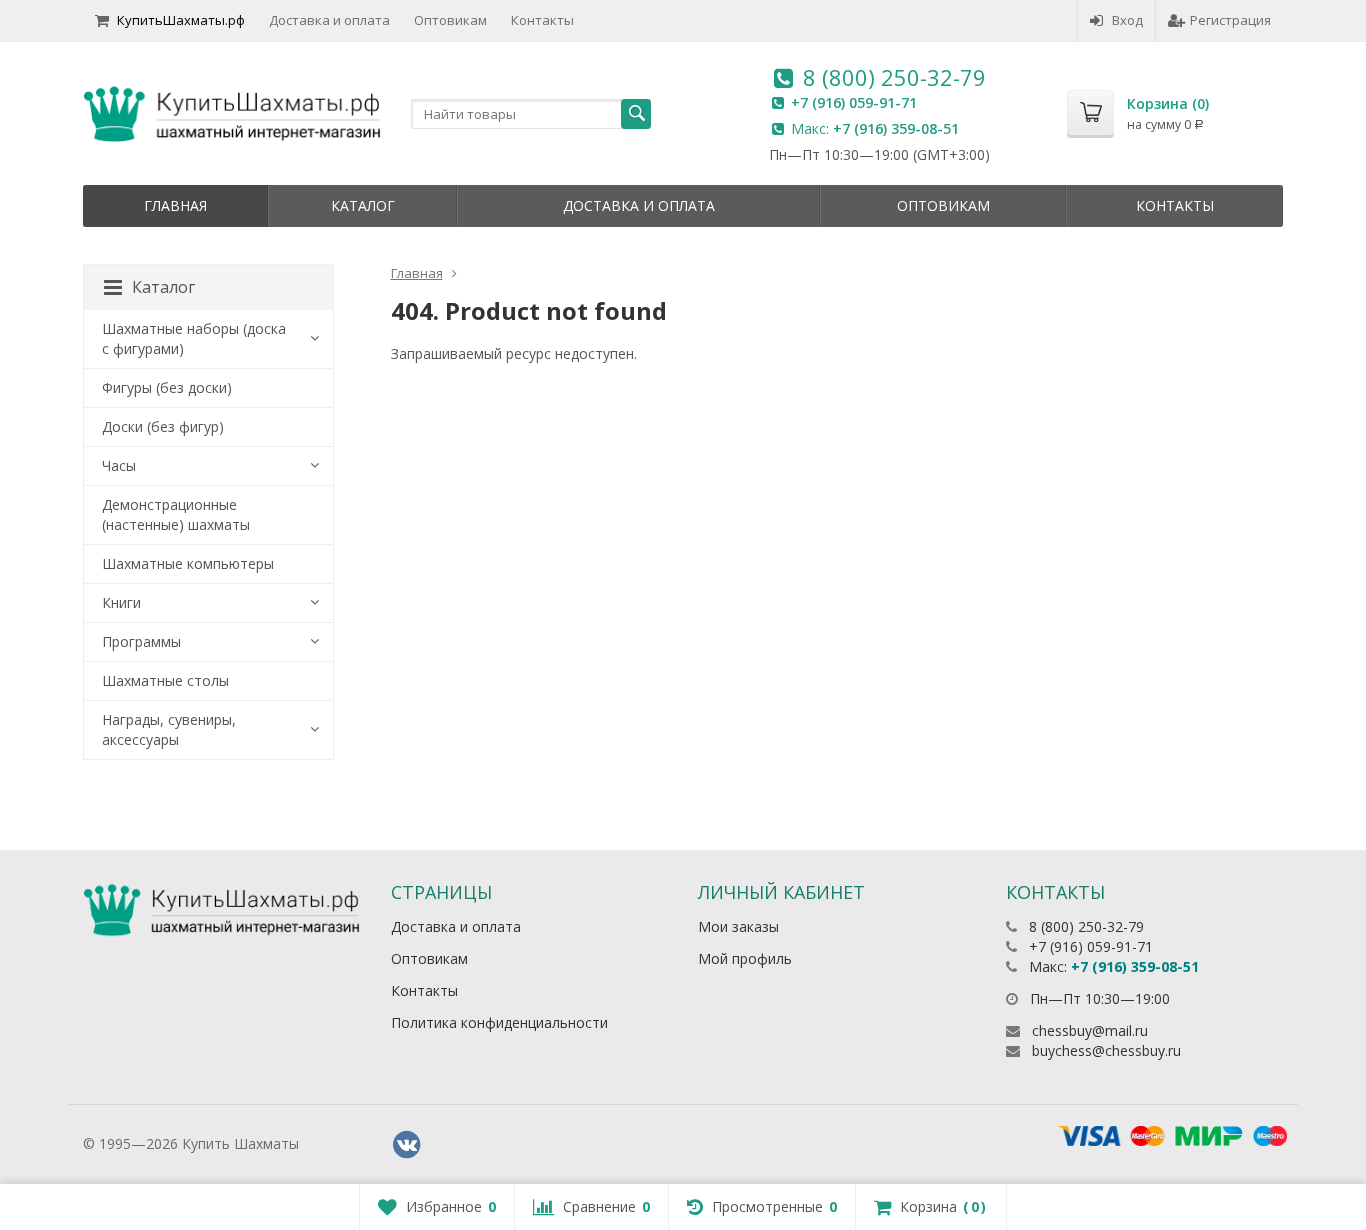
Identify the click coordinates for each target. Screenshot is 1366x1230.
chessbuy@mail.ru (1090, 1030)
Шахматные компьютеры (188, 563)
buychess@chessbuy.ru (1106, 1050)
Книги (121, 602)
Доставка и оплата (329, 20)
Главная (175, 205)
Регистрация (1230, 20)
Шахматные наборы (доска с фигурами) (194, 338)
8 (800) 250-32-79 (894, 77)
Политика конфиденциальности (499, 1022)
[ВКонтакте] (407, 1145)
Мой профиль (745, 958)
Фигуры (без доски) (167, 387)
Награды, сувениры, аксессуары (169, 729)
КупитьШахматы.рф (181, 20)
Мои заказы (738, 926)
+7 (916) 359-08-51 (896, 128)
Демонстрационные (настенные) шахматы (176, 514)
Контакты (542, 20)
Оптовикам (450, 20)
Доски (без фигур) (163, 426)
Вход (1127, 20)
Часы (119, 465)
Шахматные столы (165, 680)
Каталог (363, 205)
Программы (141, 641)
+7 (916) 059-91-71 (854, 102)
